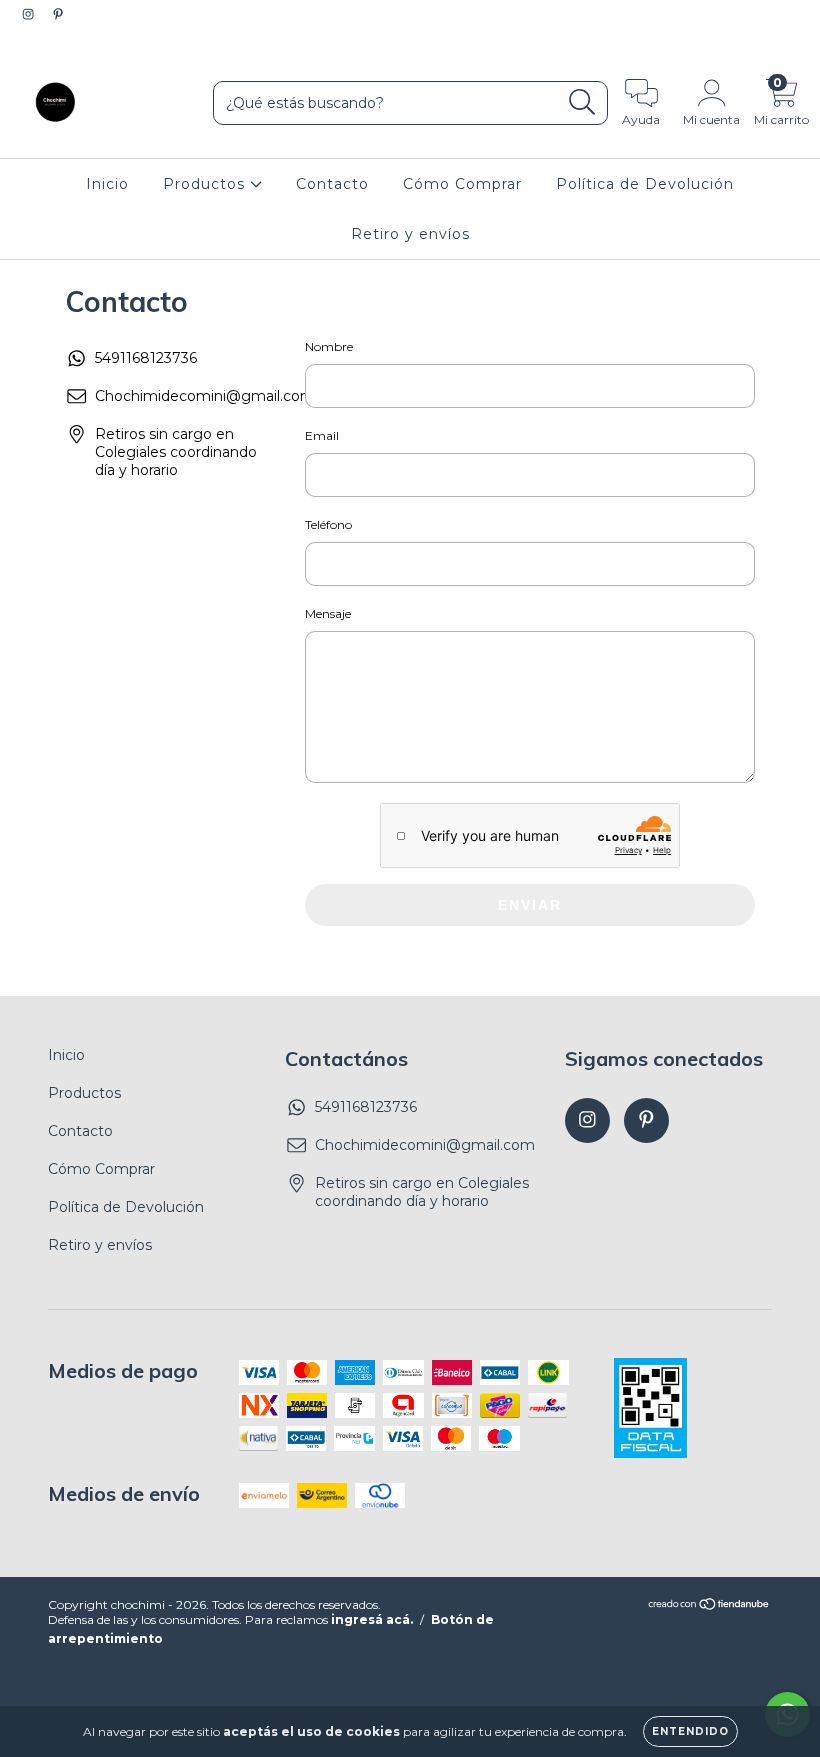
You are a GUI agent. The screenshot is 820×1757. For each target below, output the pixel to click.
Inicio (107, 184)
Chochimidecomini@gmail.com (205, 396)
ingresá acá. (372, 1619)
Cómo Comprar (462, 184)
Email (322, 435)
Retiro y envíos (410, 234)
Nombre (329, 346)
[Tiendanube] (709, 1605)
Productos (206, 184)
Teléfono (328, 524)
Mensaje (328, 613)
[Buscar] (582, 102)
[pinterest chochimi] (58, 14)
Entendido (690, 1731)
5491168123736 (146, 358)
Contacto (332, 184)
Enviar (530, 905)
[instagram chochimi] (30, 14)
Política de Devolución (645, 184)
